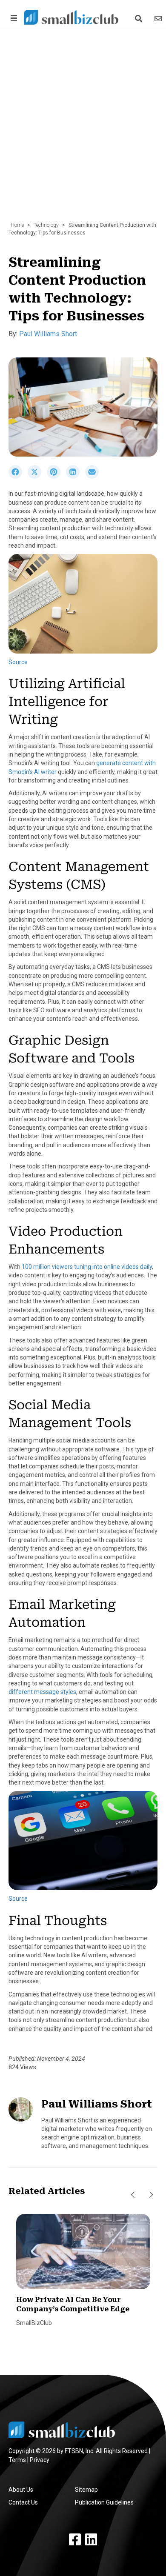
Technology (46, 225)
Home (17, 225)
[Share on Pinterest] (56, 477)
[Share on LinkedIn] (76, 477)
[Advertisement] (83, 130)
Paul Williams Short (48, 334)
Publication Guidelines (104, 2502)
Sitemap (86, 2490)
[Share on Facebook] (18, 477)
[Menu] (12, 18)
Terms (17, 2460)
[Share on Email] (94, 477)
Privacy (40, 2460)
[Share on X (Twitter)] (37, 477)
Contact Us (23, 2502)
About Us (21, 2490)
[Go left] (133, 2195)
